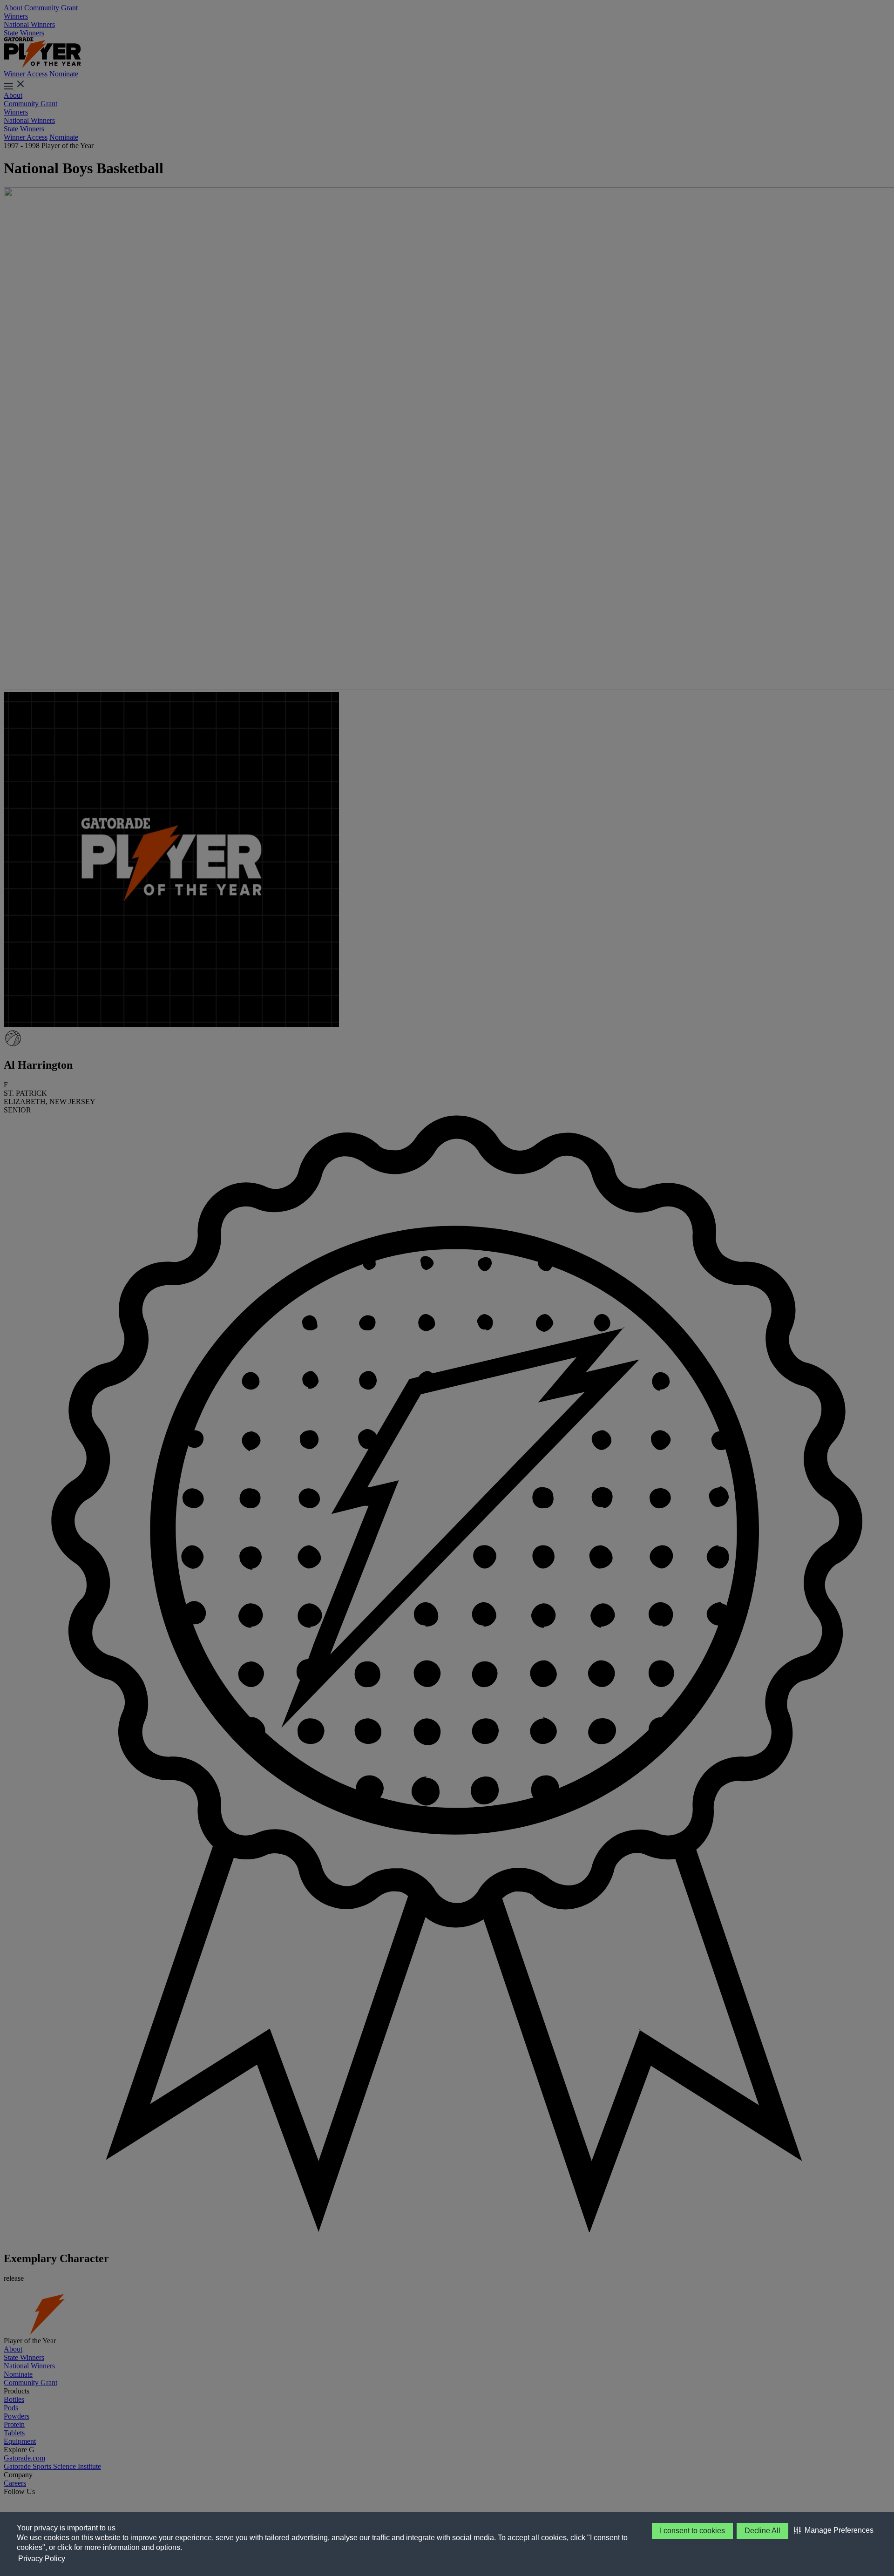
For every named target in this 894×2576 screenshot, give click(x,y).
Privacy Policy (42, 2559)
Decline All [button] (762, 2531)
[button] (834, 2530)
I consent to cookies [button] (692, 2531)
